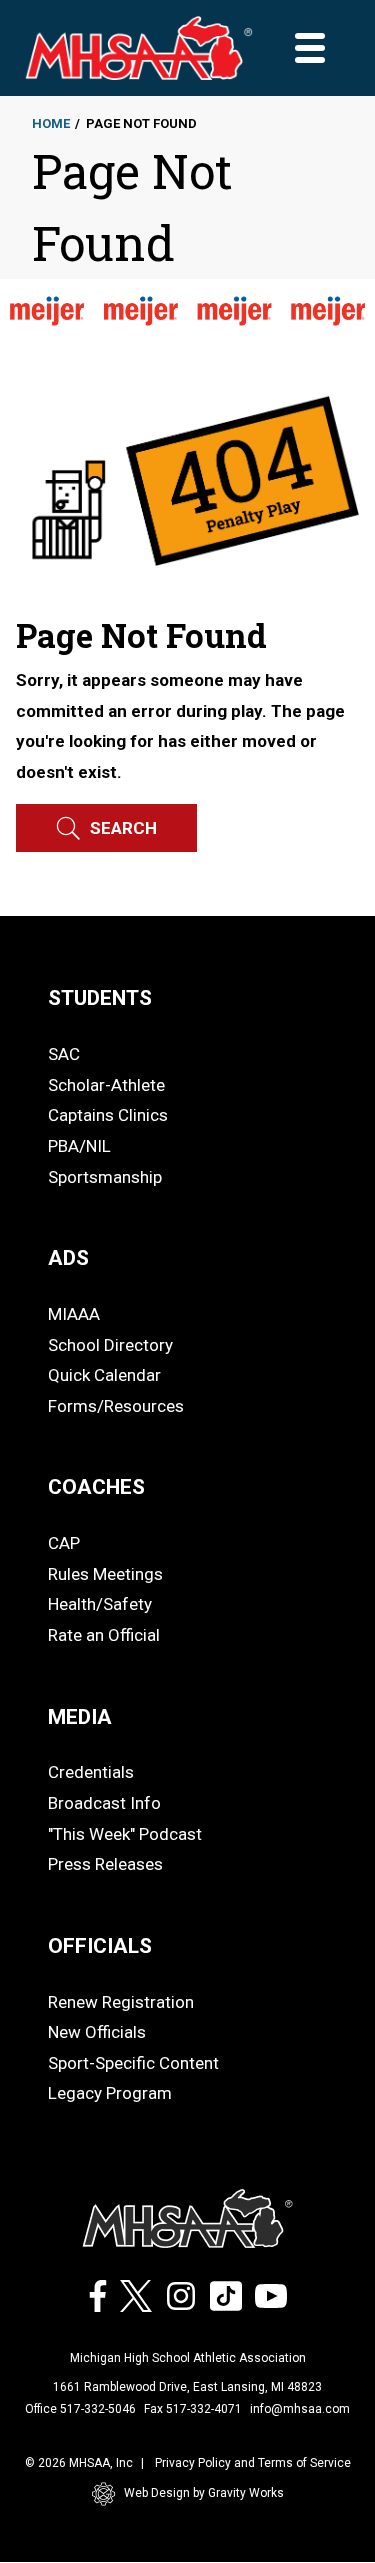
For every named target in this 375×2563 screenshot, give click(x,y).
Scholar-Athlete (106, 1085)
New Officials (97, 2032)
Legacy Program (110, 2093)
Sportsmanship (105, 1177)
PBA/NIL (79, 1146)
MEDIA (80, 1717)
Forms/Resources (116, 1406)
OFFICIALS (100, 1946)
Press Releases (105, 1864)
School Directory (110, 1345)
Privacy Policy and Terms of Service (253, 2463)
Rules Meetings (105, 1574)
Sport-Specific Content (133, 2063)
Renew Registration (121, 2002)
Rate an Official (104, 1635)
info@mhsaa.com (300, 2409)
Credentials (91, 1772)
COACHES (96, 1487)
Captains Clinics (108, 1115)
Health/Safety (100, 1604)
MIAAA (74, 1314)
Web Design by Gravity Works (204, 2493)
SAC (64, 1054)
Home (51, 123)
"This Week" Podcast (125, 1834)
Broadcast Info (104, 1803)
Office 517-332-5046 (80, 2409)
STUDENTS (100, 998)
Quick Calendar (104, 1375)
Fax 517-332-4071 (193, 2409)
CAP (64, 1543)
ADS (68, 1258)
